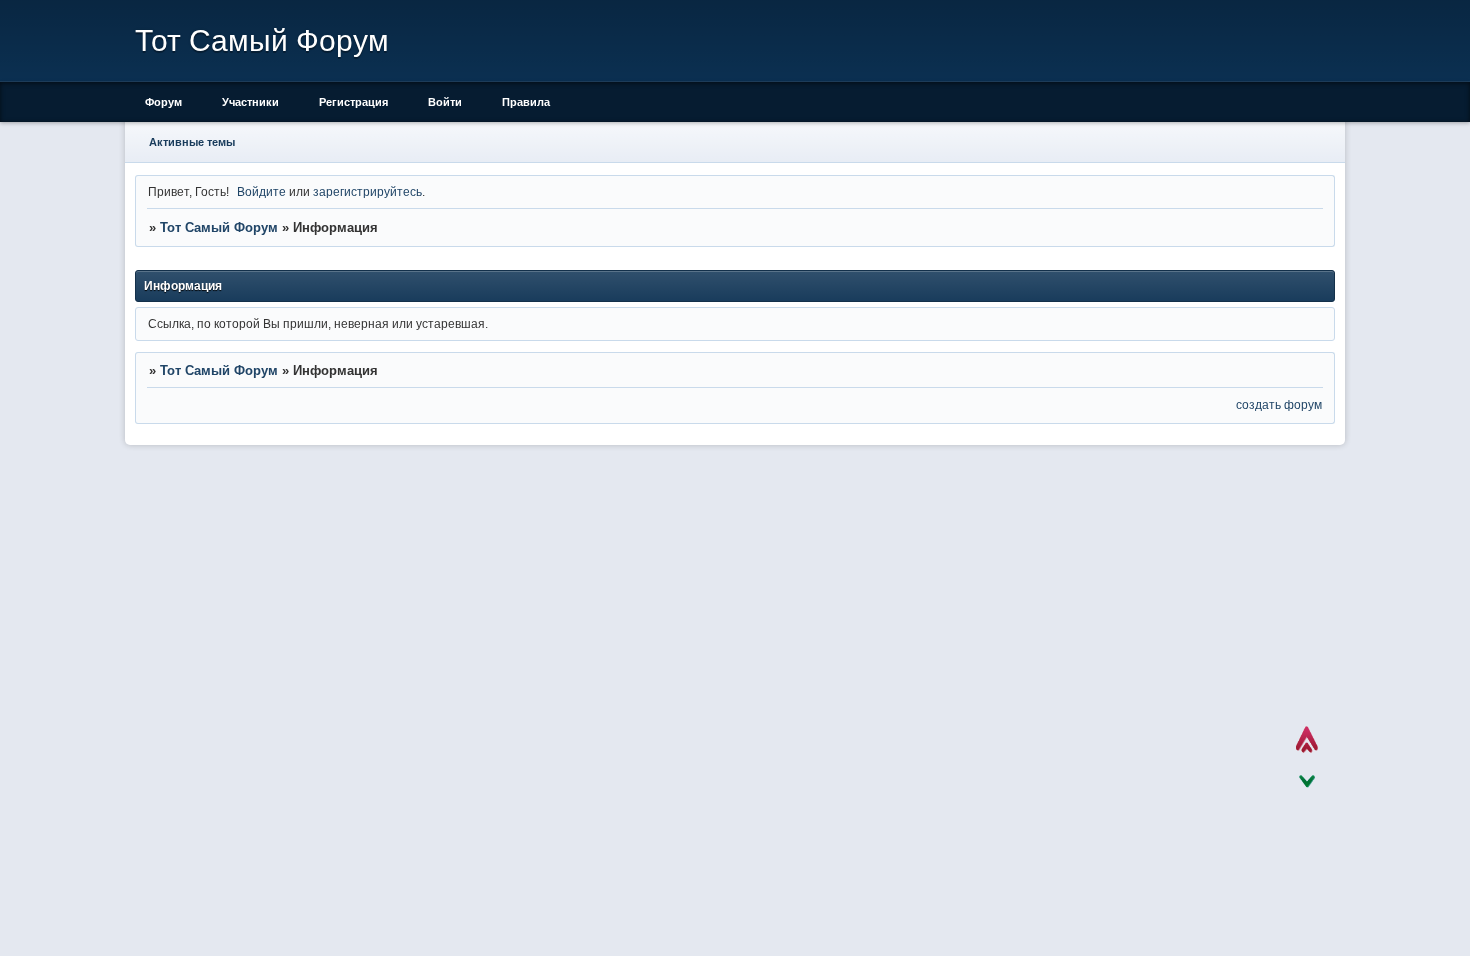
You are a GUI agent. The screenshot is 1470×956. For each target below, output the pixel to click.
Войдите (261, 191)
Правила (526, 102)
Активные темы (192, 142)
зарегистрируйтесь (367, 191)
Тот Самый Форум (219, 227)
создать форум (1279, 404)
